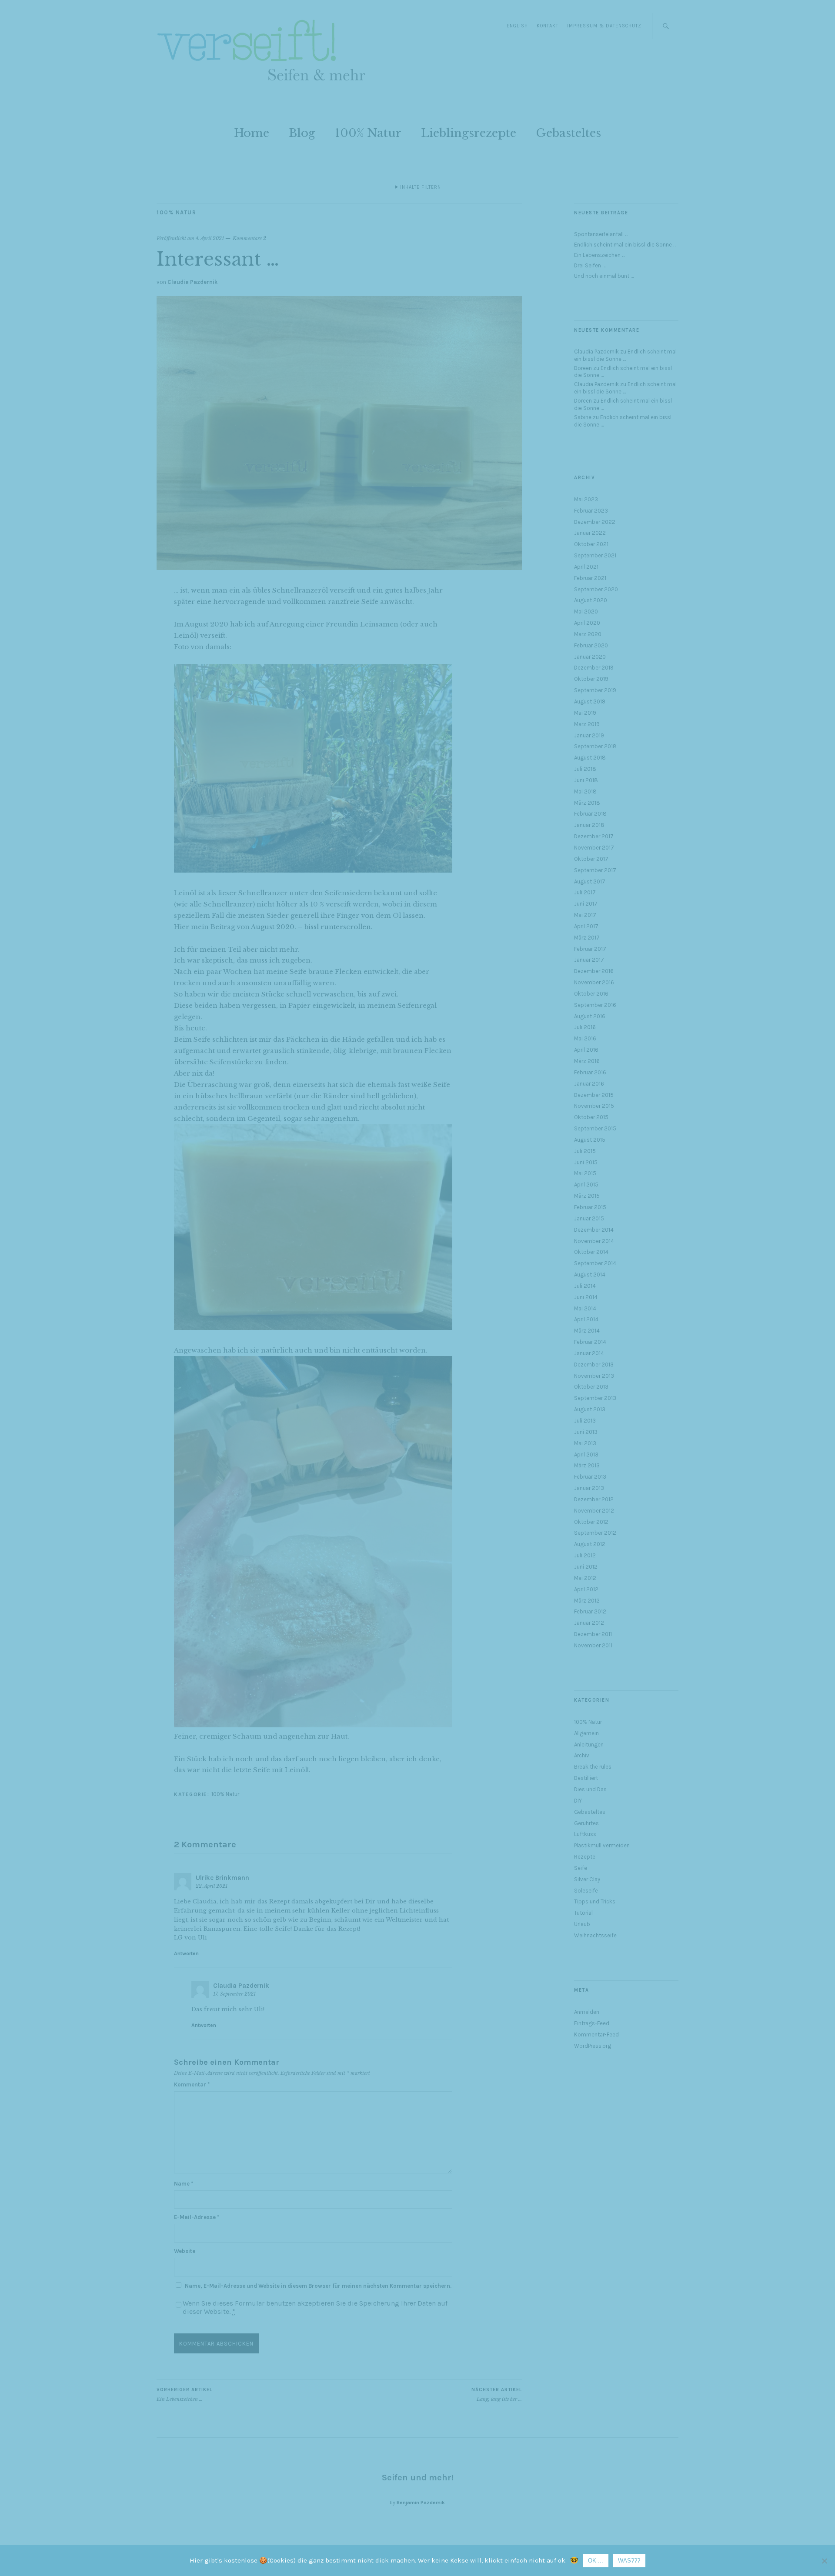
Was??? (629, 2561)
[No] (824, 2561)
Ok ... (596, 2561)
